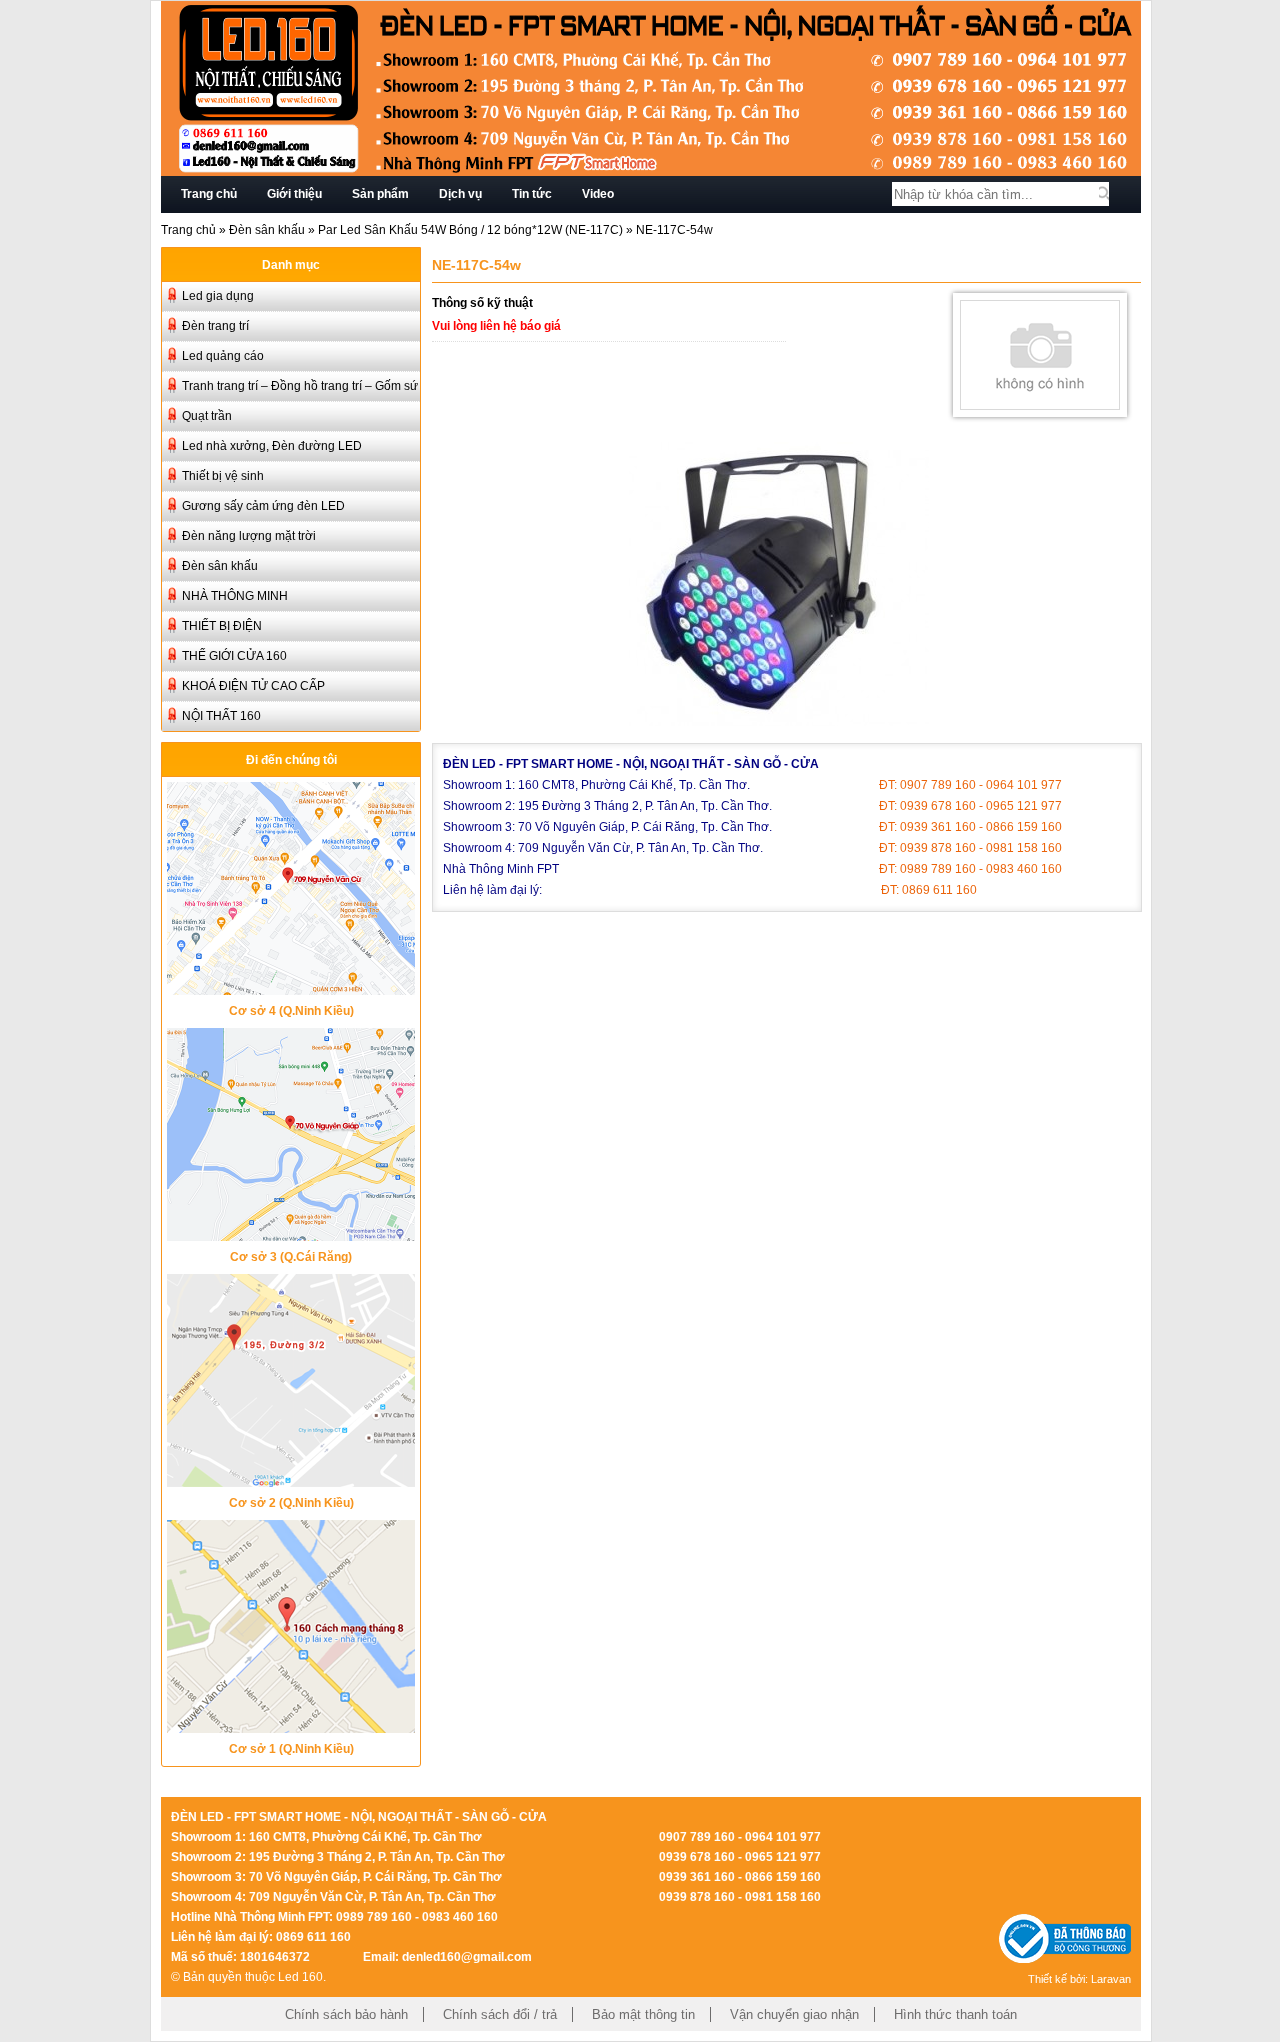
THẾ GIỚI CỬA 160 (234, 656)
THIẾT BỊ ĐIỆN (222, 626)
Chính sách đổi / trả (500, 2014)
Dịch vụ (460, 194)
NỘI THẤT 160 (221, 716)
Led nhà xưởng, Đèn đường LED (272, 446)
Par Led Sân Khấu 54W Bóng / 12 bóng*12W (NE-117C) (470, 230)
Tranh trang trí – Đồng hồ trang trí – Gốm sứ (300, 386)
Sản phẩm (380, 194)
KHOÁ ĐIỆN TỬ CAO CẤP (253, 686)
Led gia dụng (218, 296)
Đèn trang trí (215, 326)
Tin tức (532, 194)
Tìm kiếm (1104, 194)
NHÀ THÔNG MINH (235, 596)
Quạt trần (207, 416)
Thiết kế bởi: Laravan (1079, 1979)
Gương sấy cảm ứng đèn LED (263, 506)
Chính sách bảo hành (346, 2014)
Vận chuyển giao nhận (794, 2014)
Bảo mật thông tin (643, 2014)
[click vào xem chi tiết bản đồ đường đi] (291, 989)
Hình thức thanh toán (955, 2014)
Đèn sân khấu (267, 230)
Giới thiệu (294, 194)
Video (598, 194)
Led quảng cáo (223, 356)
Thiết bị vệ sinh (223, 476)
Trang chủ (209, 194)
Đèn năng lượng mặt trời (249, 536)
